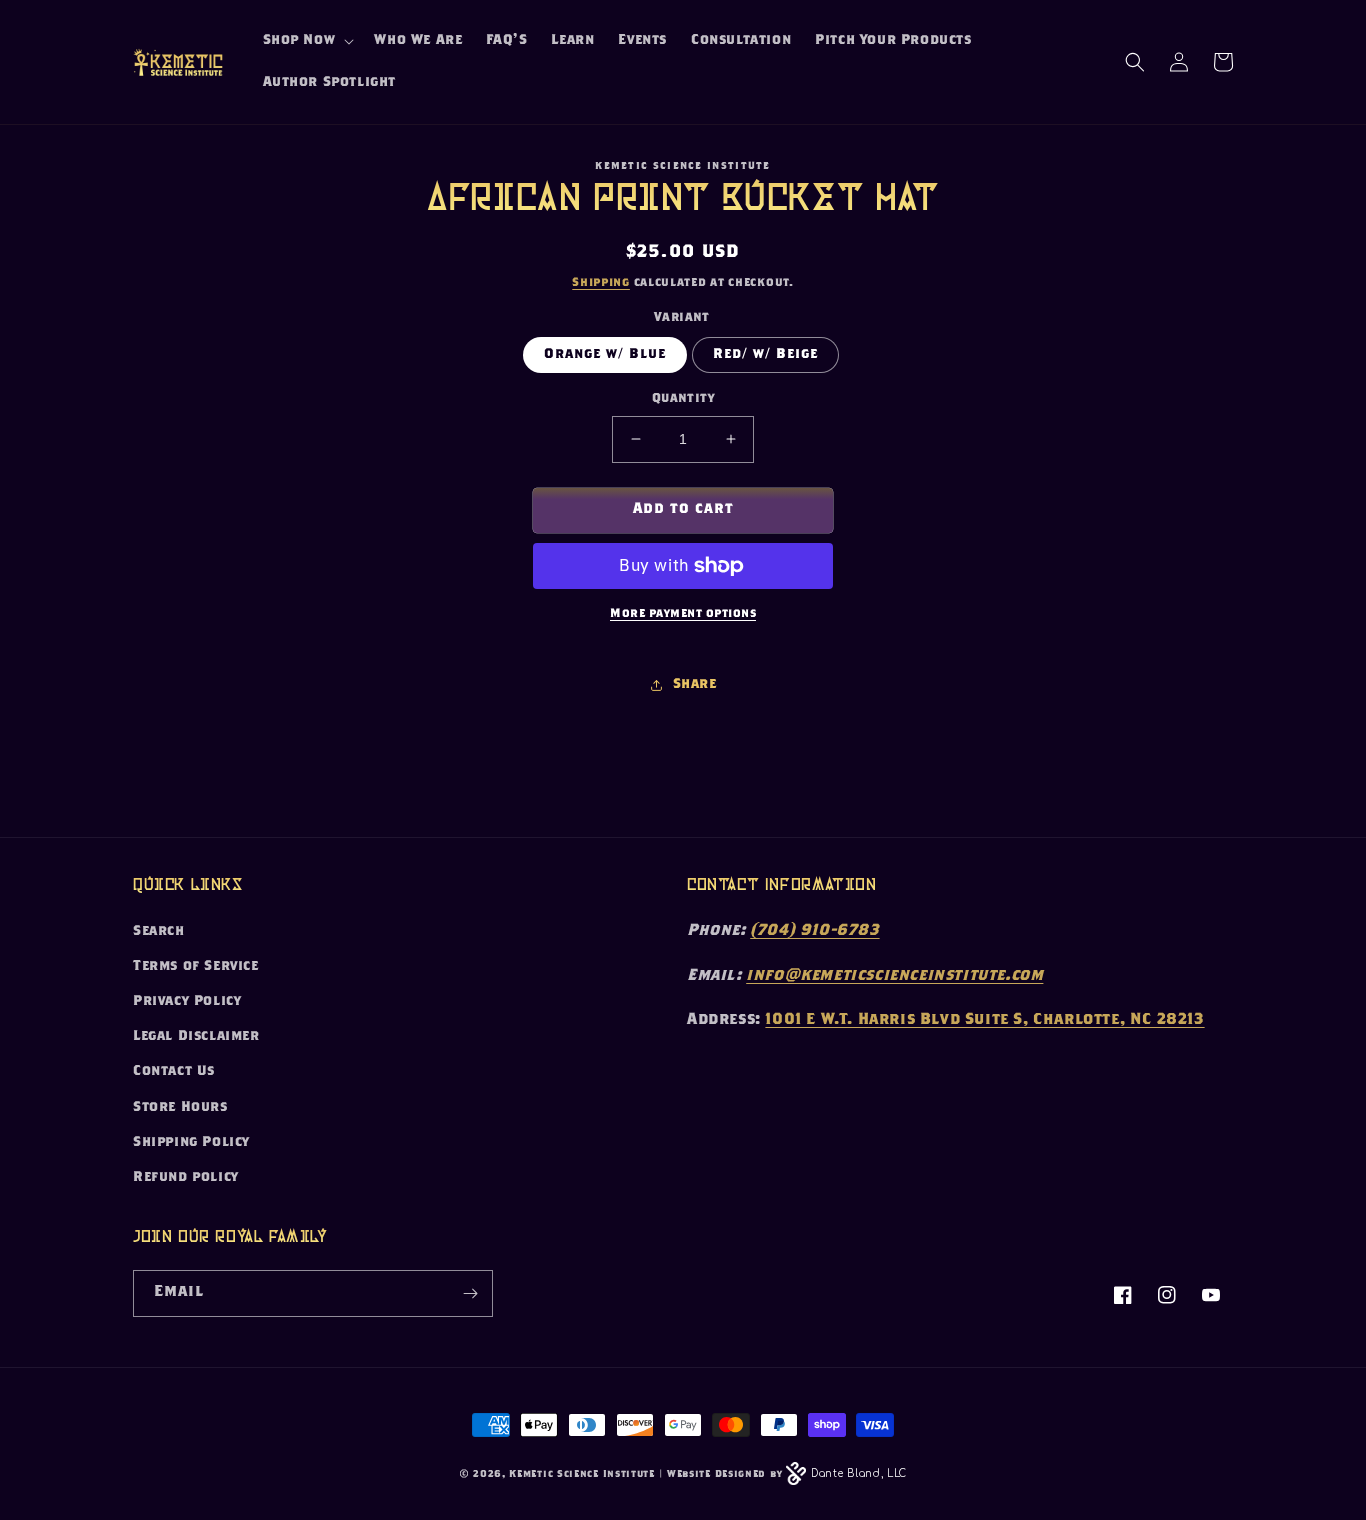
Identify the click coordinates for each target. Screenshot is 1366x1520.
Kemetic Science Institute (582, 1475)
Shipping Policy (191, 1143)
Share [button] (695, 685)
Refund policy (186, 1178)
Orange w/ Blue (605, 355)
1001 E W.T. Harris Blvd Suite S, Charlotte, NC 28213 (984, 1020)
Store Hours (180, 1108)
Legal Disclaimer (196, 1037)
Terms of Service (196, 967)
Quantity (683, 399)
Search (159, 932)
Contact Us (174, 1072)
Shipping (601, 283)
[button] (307, 41)
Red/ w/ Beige (765, 355)
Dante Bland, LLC (859, 1473)
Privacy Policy (187, 1002)
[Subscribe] (470, 1293)
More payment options (683, 614)
